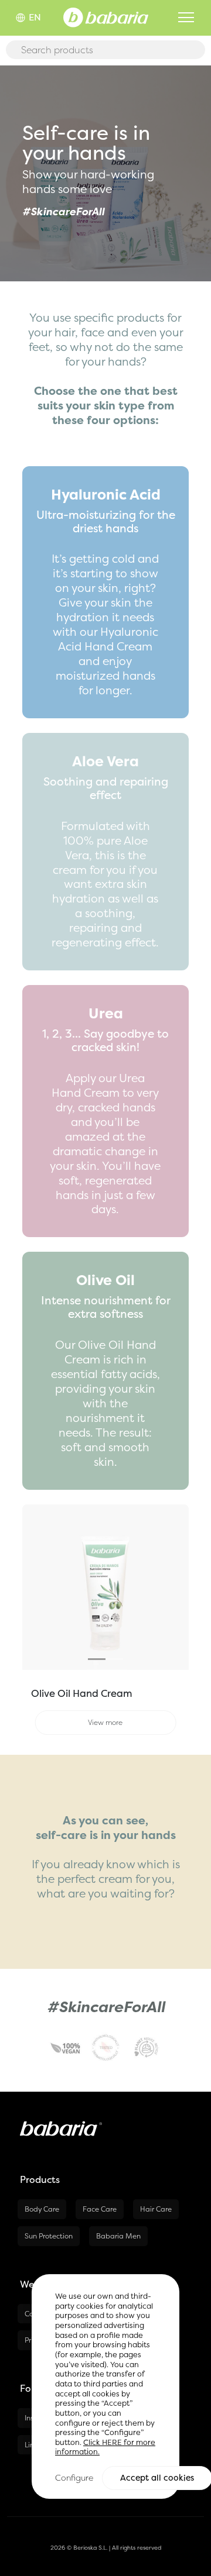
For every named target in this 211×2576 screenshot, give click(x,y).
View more (105, 1722)
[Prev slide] (35, 1587)
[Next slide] (176, 1587)
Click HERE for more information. (105, 2447)
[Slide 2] (114, 1659)
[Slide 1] (97, 1659)
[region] (105, 2386)
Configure (74, 2477)
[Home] (106, 16)
